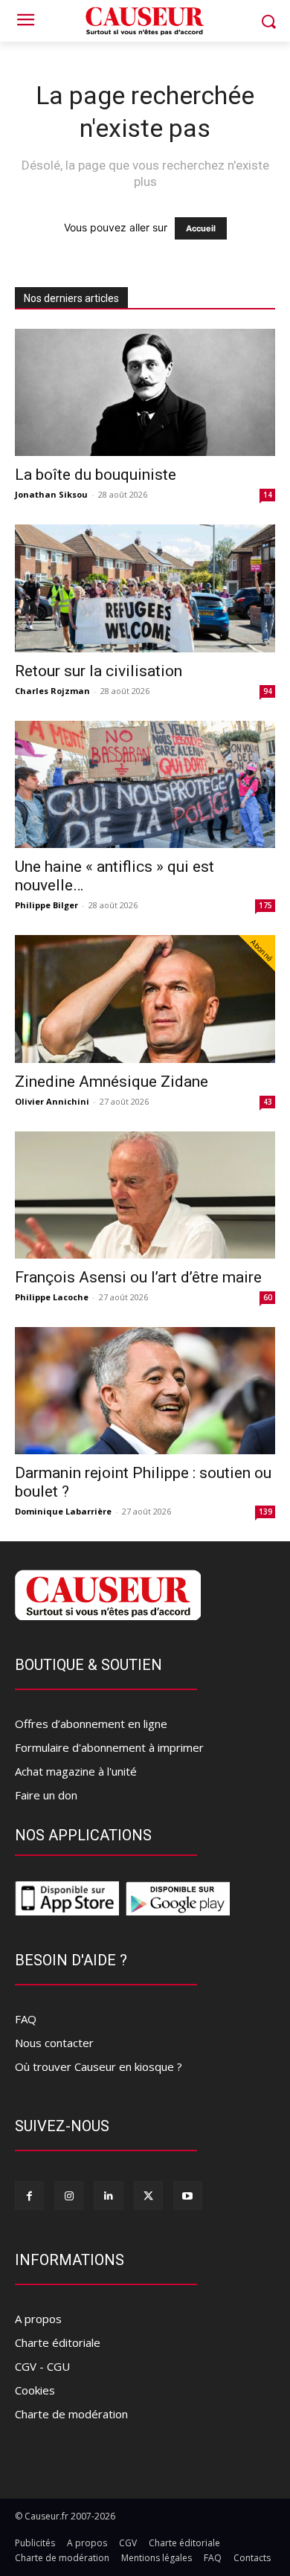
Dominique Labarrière (63, 1511)
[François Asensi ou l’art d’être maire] (145, 1195)
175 (265, 905)
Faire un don (46, 1795)
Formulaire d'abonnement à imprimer (109, 1747)
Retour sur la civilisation (99, 671)
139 (265, 1512)
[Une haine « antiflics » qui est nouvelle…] (145, 784)
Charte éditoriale (58, 2342)
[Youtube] (188, 2196)
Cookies (35, 2390)
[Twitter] (148, 2196)
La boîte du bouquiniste (96, 475)
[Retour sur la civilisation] (145, 588)
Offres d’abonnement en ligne (91, 1724)
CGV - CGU (42, 2366)
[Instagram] (69, 2196)
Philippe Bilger (46, 905)
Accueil (201, 228)
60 (268, 1297)
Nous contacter (54, 2043)
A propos (38, 2319)
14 (268, 495)
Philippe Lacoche (52, 1297)
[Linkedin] (108, 2196)
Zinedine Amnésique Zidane (112, 1082)
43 (268, 1102)
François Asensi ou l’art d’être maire (138, 1277)
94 (268, 691)
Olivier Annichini (52, 1101)
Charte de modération (71, 2414)
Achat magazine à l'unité (76, 1771)
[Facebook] (29, 2196)
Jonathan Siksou (51, 494)
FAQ (26, 2019)
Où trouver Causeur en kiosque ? (99, 2066)
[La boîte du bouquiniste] (145, 392)
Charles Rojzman (52, 691)
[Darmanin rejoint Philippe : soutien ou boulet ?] (145, 1391)
